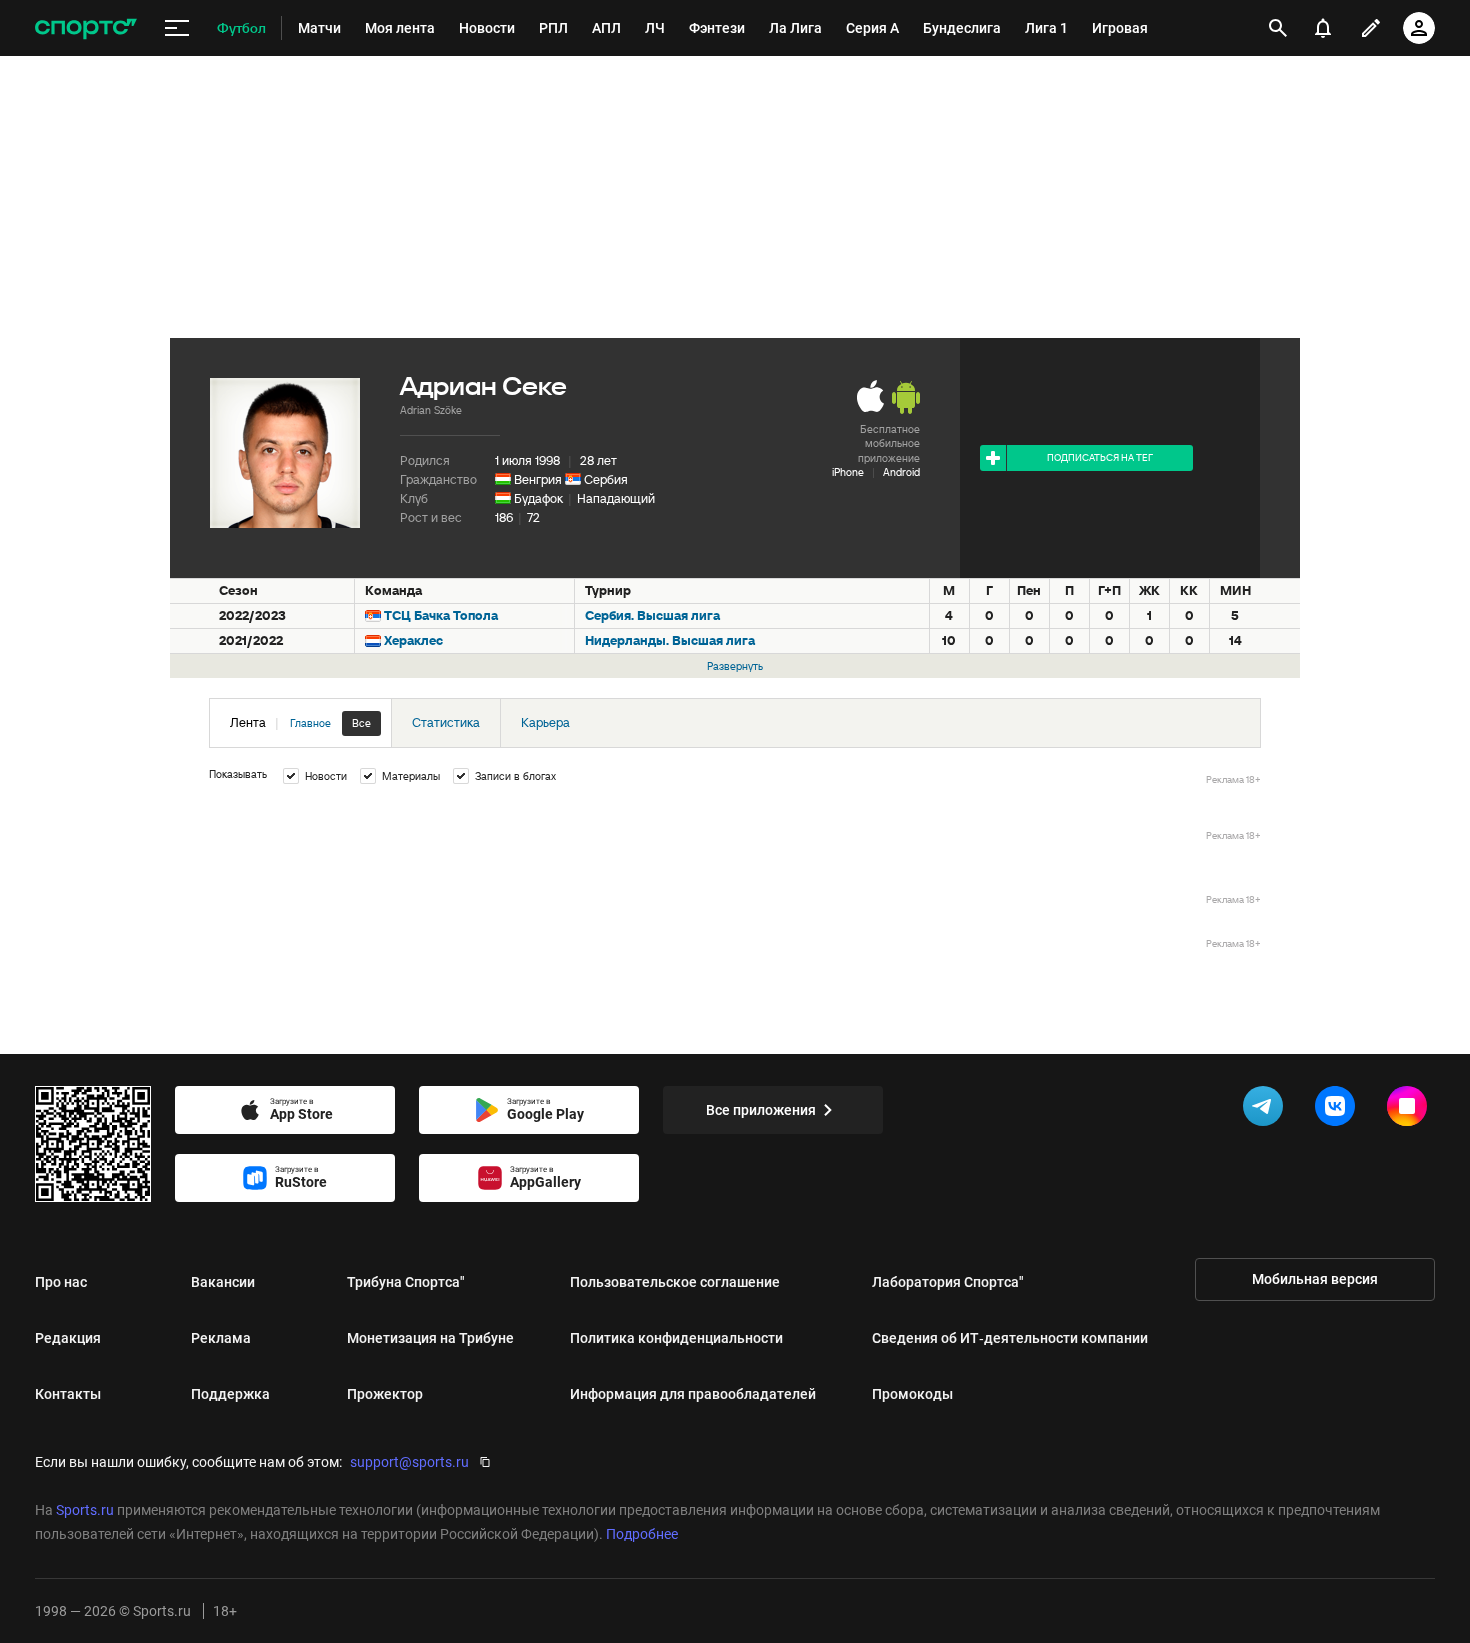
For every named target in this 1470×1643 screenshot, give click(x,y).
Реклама (221, 1338)
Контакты (68, 1394)
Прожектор (385, 1394)
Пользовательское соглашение (675, 1282)
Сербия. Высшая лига (652, 615)
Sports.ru (85, 1510)
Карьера (545, 722)
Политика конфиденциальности (676, 1338)
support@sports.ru (409, 1462)
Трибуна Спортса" (406, 1282)
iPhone (848, 472)
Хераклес (413, 640)
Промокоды (912, 1394)
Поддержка (230, 1394)
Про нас (61, 1282)
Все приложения (761, 1110)
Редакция (68, 1338)
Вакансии (223, 1282)
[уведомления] (1323, 28)
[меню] (177, 28)
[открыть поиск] (1278, 28)
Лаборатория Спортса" (948, 1282)
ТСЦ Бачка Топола (441, 615)
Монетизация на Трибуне (430, 1338)
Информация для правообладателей (693, 1394)
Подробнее (642, 1534)
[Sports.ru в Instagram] (1411, 1110)
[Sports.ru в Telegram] (1267, 1110)
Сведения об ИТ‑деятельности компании (1010, 1338)
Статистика (446, 722)
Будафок (538, 498)
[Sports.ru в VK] (1339, 1110)
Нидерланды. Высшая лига (670, 640)
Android (901, 472)
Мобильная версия (1315, 1279)
